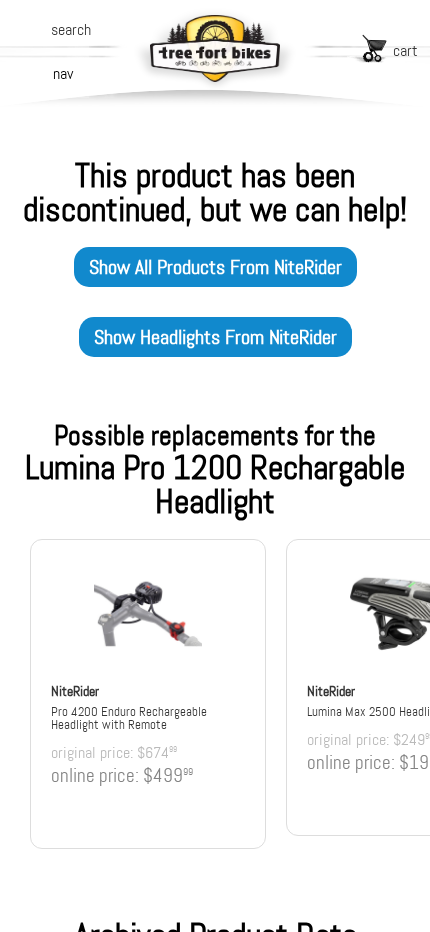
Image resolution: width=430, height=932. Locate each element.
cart (405, 50)
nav (63, 73)
